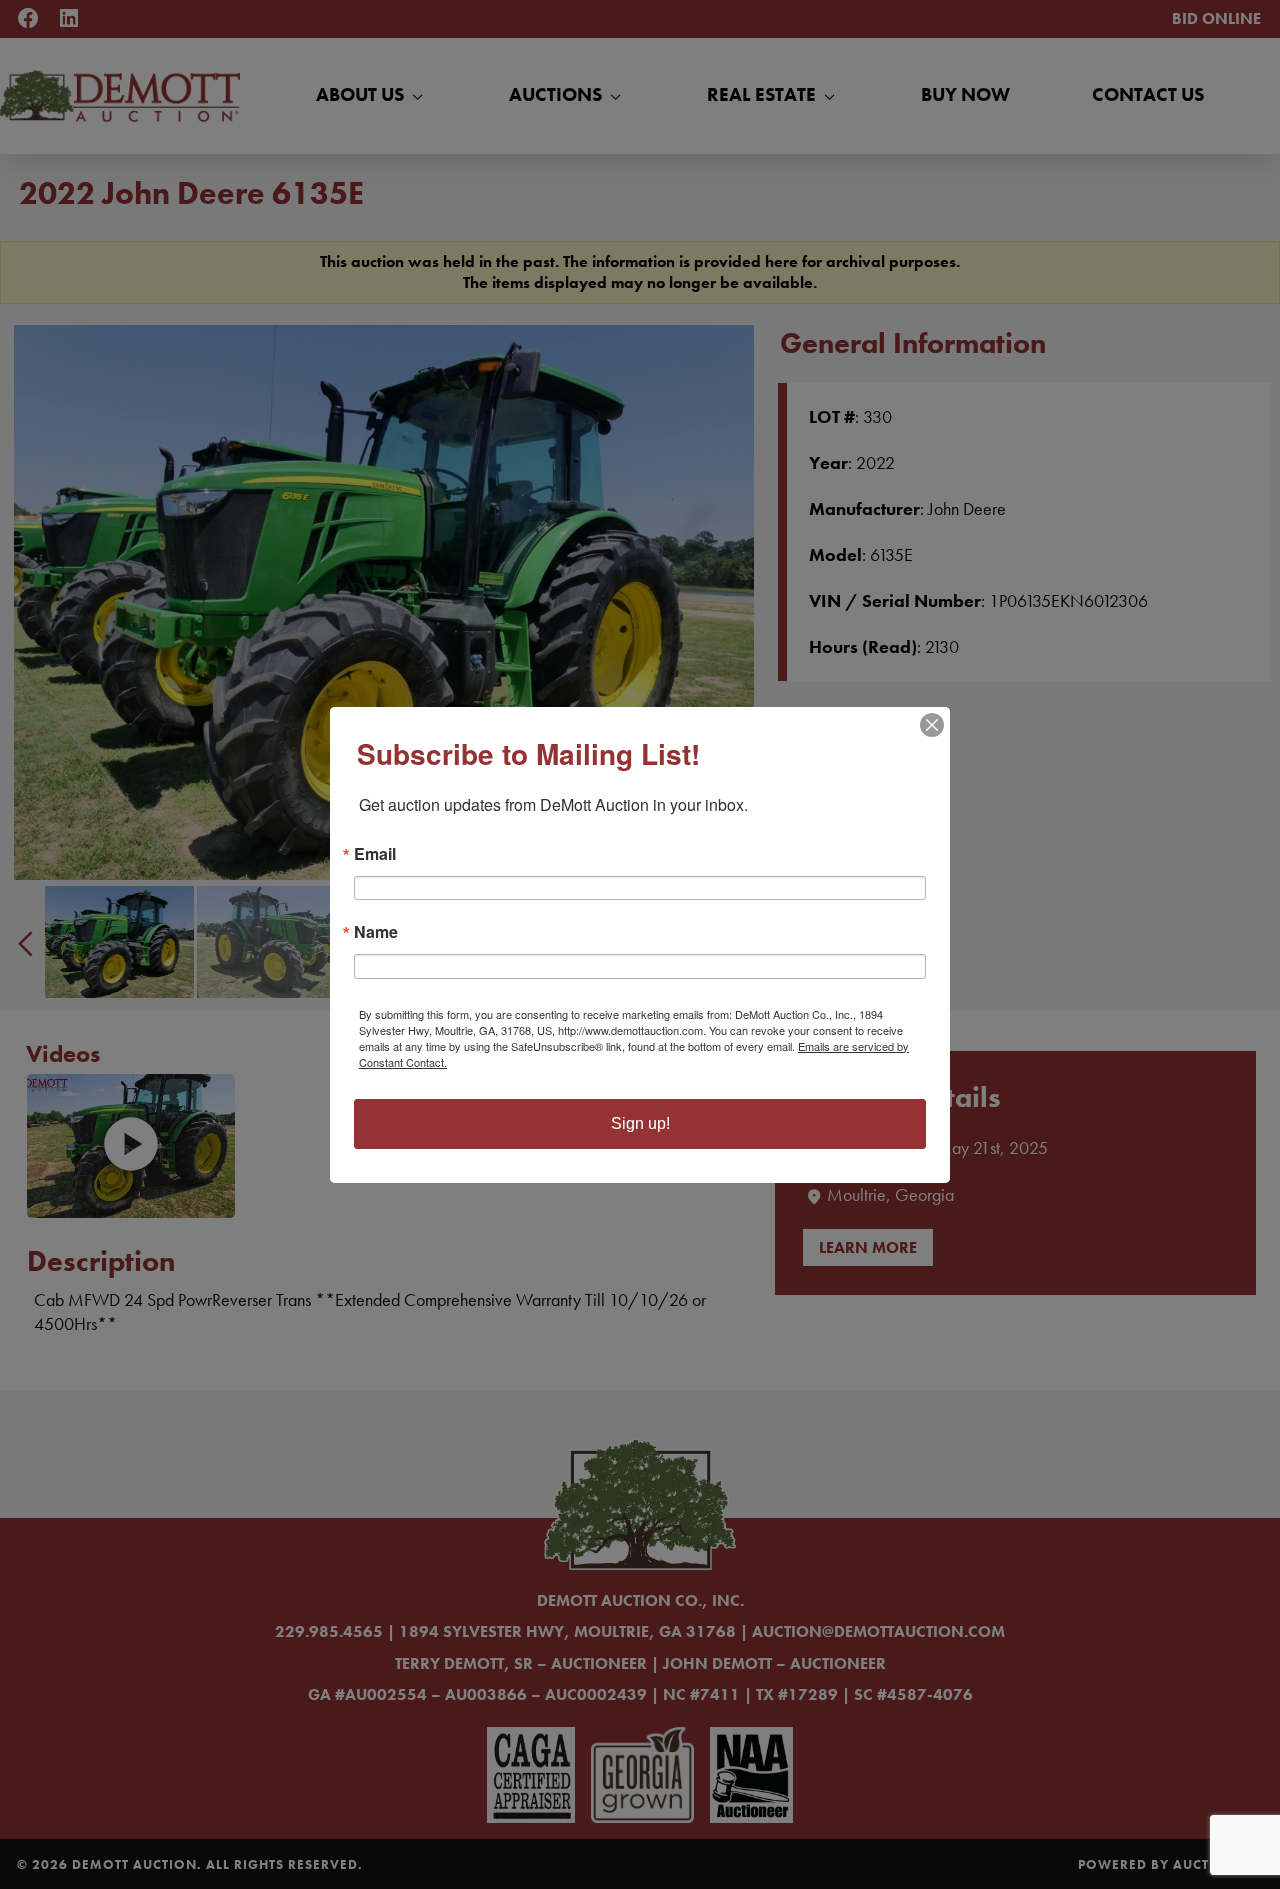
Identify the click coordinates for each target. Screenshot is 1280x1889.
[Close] (932, 725)
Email (375, 854)
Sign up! (640, 1123)
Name (376, 932)
